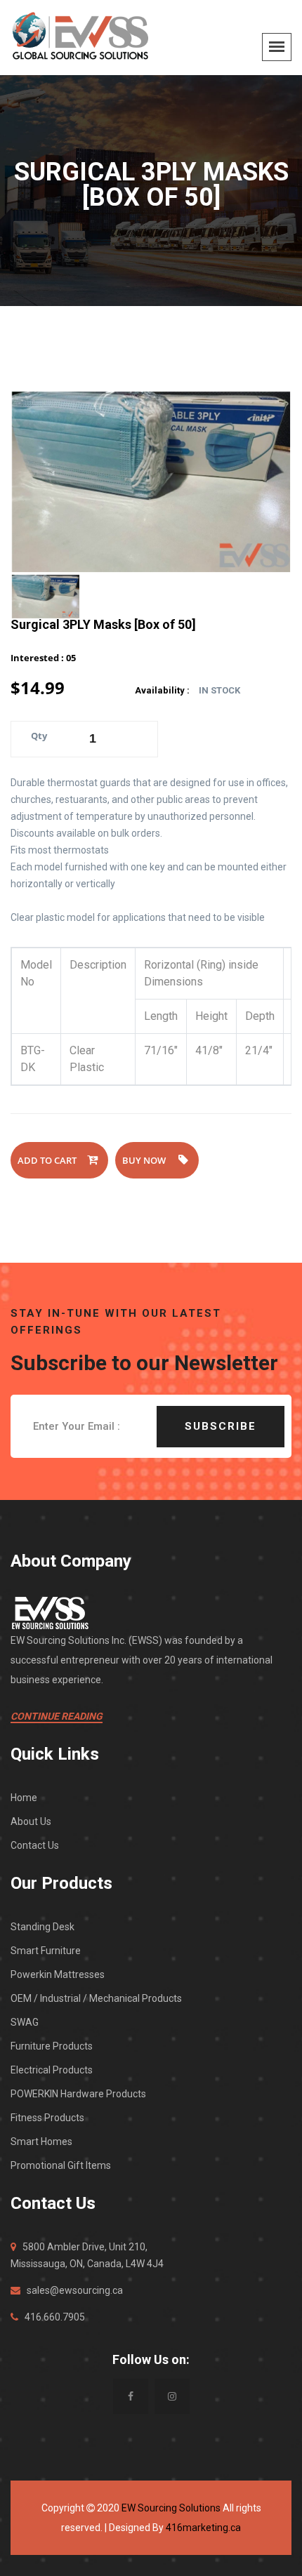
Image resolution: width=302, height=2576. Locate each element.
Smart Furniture (46, 1951)
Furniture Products (52, 2046)
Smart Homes (41, 2142)
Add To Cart (47, 1160)
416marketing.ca (203, 2528)
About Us (31, 1821)
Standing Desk (42, 1927)
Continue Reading (57, 1716)
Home (24, 1798)
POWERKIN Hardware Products (78, 2094)
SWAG (25, 2022)
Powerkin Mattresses (58, 1974)
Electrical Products (52, 2070)
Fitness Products (47, 2118)
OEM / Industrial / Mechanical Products (96, 1998)
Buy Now (145, 1160)
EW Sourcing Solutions (171, 2508)
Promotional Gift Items (61, 2165)
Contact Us (35, 1845)
